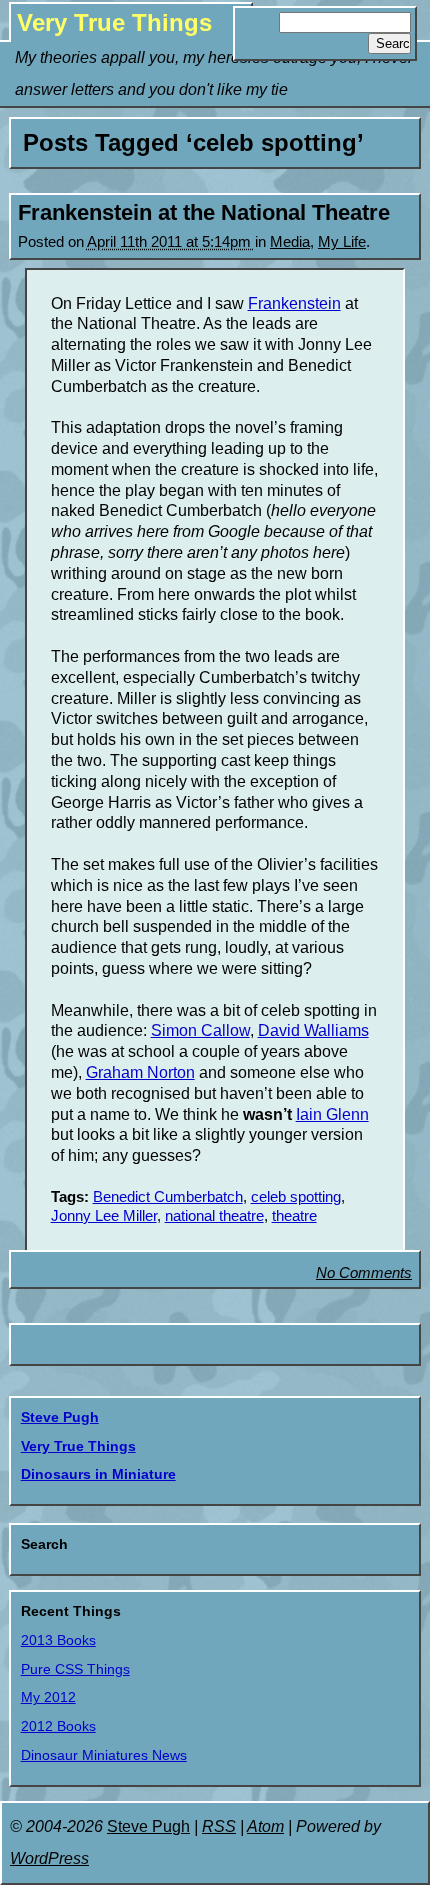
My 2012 (48, 1697)
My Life (342, 242)
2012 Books (58, 1726)
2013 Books (58, 1640)
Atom (265, 1826)
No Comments (364, 1273)
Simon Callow (200, 1030)
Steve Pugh (60, 1417)
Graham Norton (140, 1072)
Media (290, 242)
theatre (294, 1216)
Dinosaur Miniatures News (104, 1755)
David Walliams (313, 1030)
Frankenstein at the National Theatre (204, 212)
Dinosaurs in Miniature (98, 1474)
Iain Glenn (332, 1114)
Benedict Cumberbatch (168, 1197)
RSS (219, 1826)
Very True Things (114, 22)
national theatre (214, 1216)
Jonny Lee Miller (104, 1216)
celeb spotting (296, 1197)
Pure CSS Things (75, 1669)
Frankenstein (294, 303)
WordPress (49, 1858)
